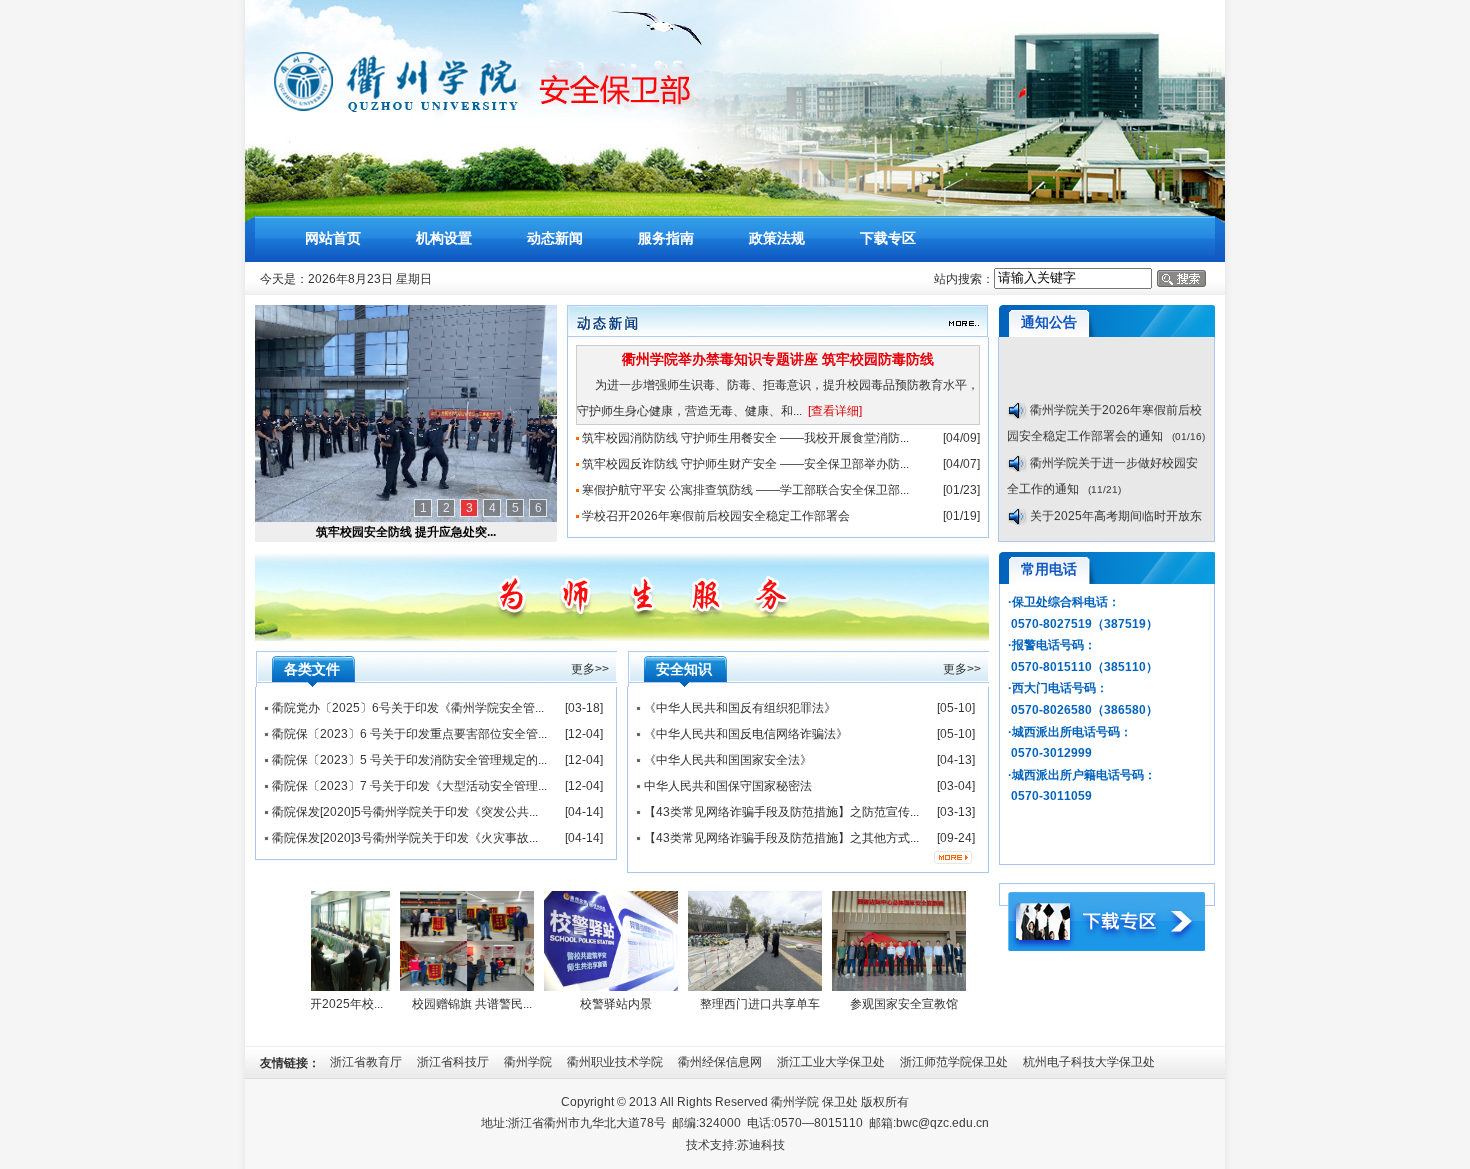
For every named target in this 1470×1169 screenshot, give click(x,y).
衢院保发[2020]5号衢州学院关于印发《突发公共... (405, 812)
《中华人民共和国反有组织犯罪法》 (740, 708)
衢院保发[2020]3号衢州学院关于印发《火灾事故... (405, 838)
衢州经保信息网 (720, 1062)
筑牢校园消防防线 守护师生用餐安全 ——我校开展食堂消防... (745, 438)
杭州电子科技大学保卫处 (1089, 1062)
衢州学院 (528, 1062)
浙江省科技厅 (453, 1062)
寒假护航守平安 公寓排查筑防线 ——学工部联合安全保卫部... (745, 490)
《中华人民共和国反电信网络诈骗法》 (746, 734)
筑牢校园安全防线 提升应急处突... (406, 532)
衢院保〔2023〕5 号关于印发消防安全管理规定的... (409, 760)
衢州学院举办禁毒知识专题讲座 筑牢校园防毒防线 (778, 359)
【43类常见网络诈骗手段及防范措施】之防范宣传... (781, 812)
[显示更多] (953, 851)
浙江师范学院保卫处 (954, 1062)
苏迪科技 (761, 1145)
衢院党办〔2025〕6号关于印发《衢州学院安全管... (408, 708)
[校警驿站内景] (602, 987)
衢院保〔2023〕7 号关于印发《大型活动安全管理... (409, 786)
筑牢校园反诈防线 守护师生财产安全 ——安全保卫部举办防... (745, 464)
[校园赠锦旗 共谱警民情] (458, 987)
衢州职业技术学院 (615, 1062)
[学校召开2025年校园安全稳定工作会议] (314, 987)
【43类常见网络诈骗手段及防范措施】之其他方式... (781, 838)
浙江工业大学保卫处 (831, 1062)
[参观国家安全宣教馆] (890, 987)
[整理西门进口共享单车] (746, 987)
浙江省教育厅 (366, 1062)
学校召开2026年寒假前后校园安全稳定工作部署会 (716, 516)
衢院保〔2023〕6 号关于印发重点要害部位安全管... (409, 734)
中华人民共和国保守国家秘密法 (728, 786)
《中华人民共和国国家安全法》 (728, 760)
